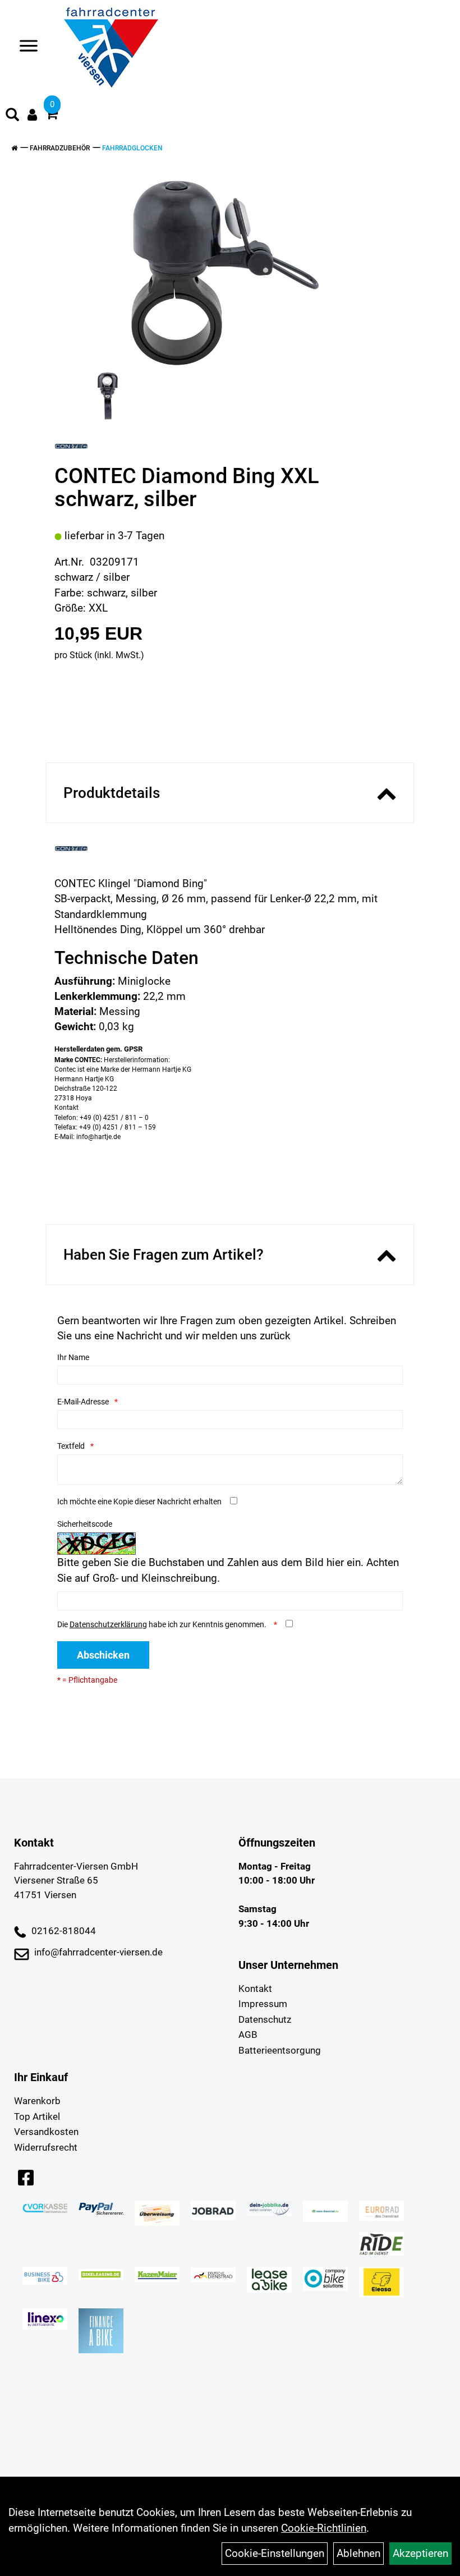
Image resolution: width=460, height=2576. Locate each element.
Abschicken (103, 1655)
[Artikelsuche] (12, 116)
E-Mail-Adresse (83, 1402)
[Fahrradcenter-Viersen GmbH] (111, 48)
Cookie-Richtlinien (324, 2528)
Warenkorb (37, 2101)
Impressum (263, 2004)
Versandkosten (46, 2132)
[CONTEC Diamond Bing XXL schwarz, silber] (226, 273)
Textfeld (71, 1446)
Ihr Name (73, 1357)
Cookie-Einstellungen (275, 2553)
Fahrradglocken (132, 148)
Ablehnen (358, 2553)
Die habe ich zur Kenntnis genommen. (163, 1624)
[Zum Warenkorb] (52, 115)
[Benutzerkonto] (32, 115)
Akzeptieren (420, 2553)
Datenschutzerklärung (108, 1624)
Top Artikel (37, 2116)
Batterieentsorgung (280, 2050)
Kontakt (255, 1989)
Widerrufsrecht (46, 2147)
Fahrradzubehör (60, 148)
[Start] (14, 148)
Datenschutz (265, 2019)
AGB (248, 2035)
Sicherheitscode (85, 1524)
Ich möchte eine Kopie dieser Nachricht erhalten (139, 1501)
